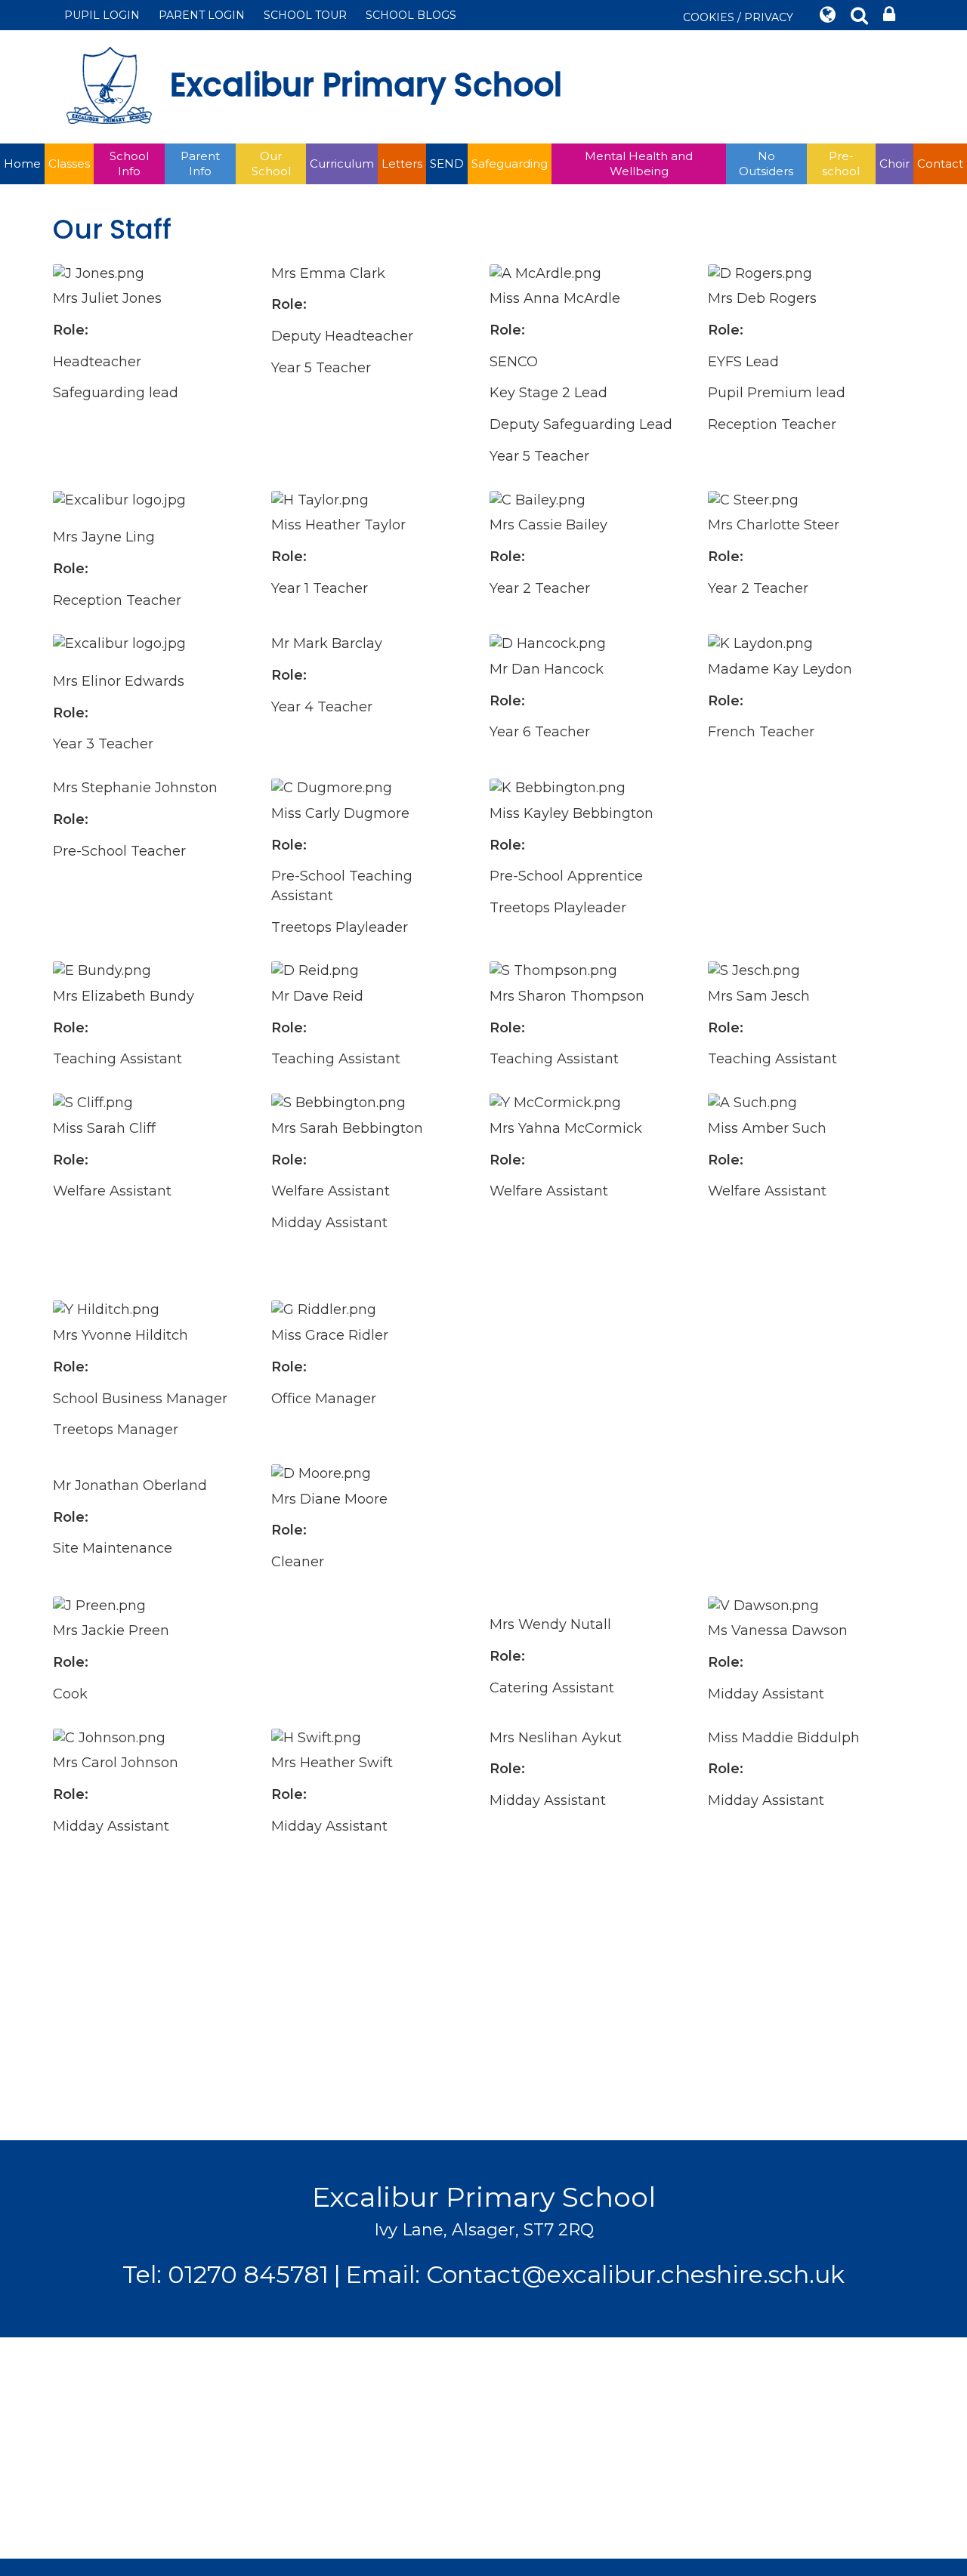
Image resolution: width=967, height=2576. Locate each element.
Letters (402, 164)
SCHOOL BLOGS (411, 15)
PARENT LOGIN (202, 15)
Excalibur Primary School (366, 85)
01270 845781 (248, 2274)
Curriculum (342, 164)
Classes (69, 164)
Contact (940, 164)
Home (22, 164)
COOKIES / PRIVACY (738, 17)
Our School (271, 164)
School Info (129, 164)
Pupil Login (102, 15)
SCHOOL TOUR (305, 15)
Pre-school (841, 164)
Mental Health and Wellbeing (639, 164)
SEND (447, 164)
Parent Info (200, 164)
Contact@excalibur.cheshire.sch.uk (635, 2274)
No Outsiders (766, 164)
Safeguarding (510, 164)
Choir (894, 164)
